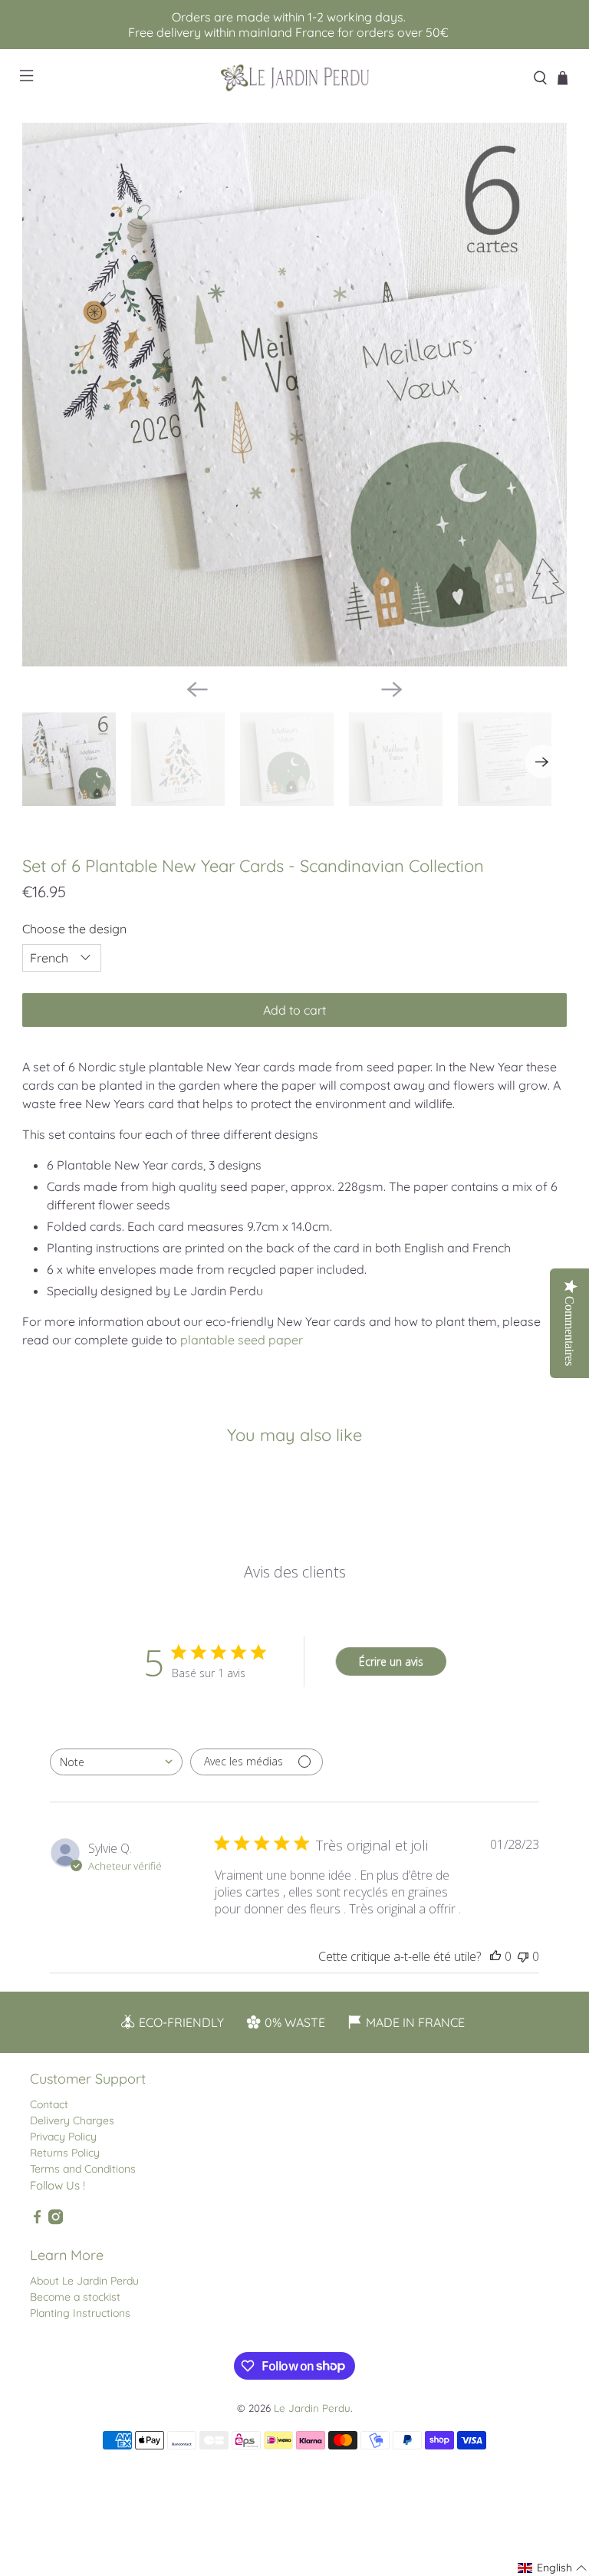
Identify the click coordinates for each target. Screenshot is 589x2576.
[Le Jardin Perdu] (294, 78)
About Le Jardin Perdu (84, 2281)
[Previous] (197, 689)
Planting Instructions (80, 2313)
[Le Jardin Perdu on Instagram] (56, 2221)
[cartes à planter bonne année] (294, 395)
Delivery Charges (72, 2120)
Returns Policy (65, 2153)
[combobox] (116, 1762)
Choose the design (74, 929)
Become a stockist (75, 2297)
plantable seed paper (242, 1340)
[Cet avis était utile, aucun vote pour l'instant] (495, 1956)
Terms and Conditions (83, 2169)
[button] (553, 2568)
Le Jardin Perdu (312, 2408)
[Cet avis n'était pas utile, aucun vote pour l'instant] (523, 1956)
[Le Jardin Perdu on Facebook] (37, 2221)
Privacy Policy (63, 2137)
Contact (49, 2104)
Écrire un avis (391, 1661)
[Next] (392, 689)
